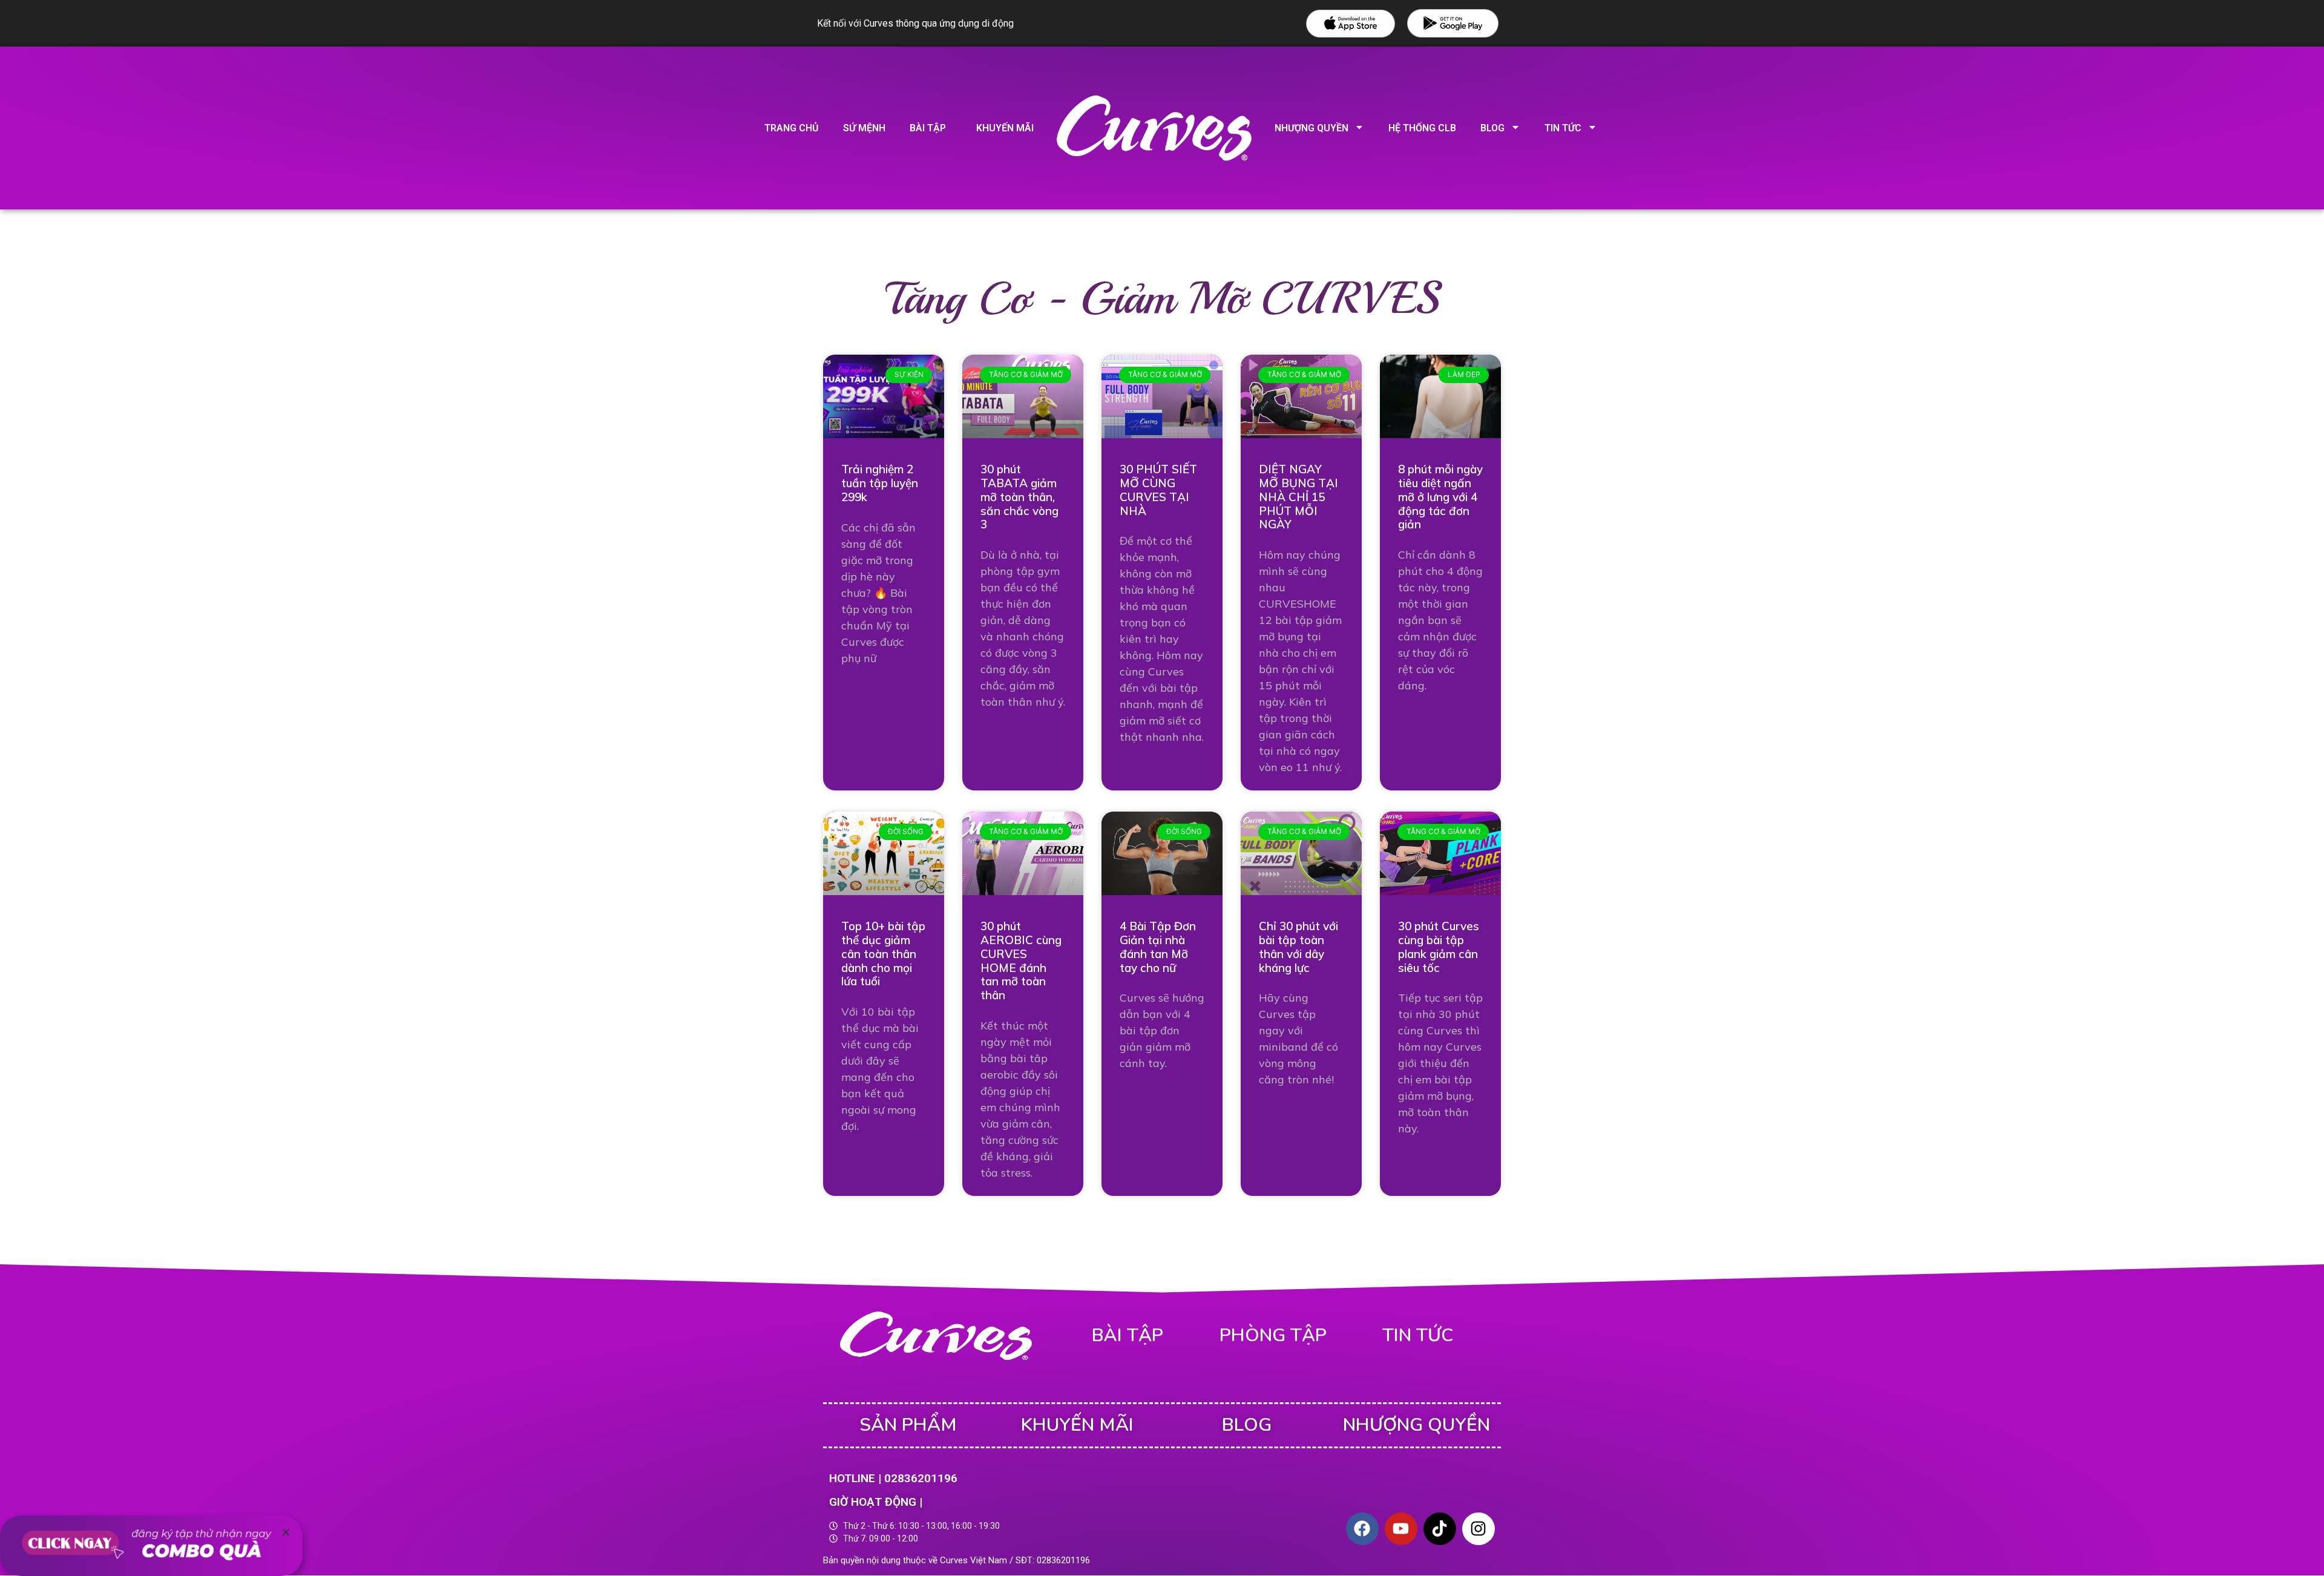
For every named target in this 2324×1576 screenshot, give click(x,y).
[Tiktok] (1440, 1529)
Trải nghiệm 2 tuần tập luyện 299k (880, 483)
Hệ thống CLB (1422, 128)
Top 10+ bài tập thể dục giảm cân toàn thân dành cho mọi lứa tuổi (883, 954)
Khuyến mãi (1005, 128)
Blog (1492, 128)
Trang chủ (792, 128)
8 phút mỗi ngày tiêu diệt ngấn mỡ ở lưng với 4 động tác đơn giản (1440, 497)
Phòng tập (1273, 1335)
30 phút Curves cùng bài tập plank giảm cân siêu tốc (1439, 947)
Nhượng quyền (1311, 128)
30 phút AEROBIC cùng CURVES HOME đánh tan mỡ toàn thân (1021, 960)
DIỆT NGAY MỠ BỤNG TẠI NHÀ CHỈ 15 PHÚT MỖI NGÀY (1298, 497)
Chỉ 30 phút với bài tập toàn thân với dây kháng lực (1298, 947)
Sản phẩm (908, 1425)
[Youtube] (1401, 1529)
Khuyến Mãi (1077, 1425)
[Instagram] (1479, 1529)
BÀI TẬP (1128, 1335)
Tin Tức (1563, 128)
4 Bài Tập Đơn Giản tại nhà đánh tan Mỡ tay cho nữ (1158, 947)
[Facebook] (1362, 1529)
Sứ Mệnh (864, 128)
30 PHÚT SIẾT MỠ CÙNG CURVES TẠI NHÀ (1158, 490)
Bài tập (928, 128)
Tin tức (1418, 1335)
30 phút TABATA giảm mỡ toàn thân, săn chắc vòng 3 (1019, 497)
